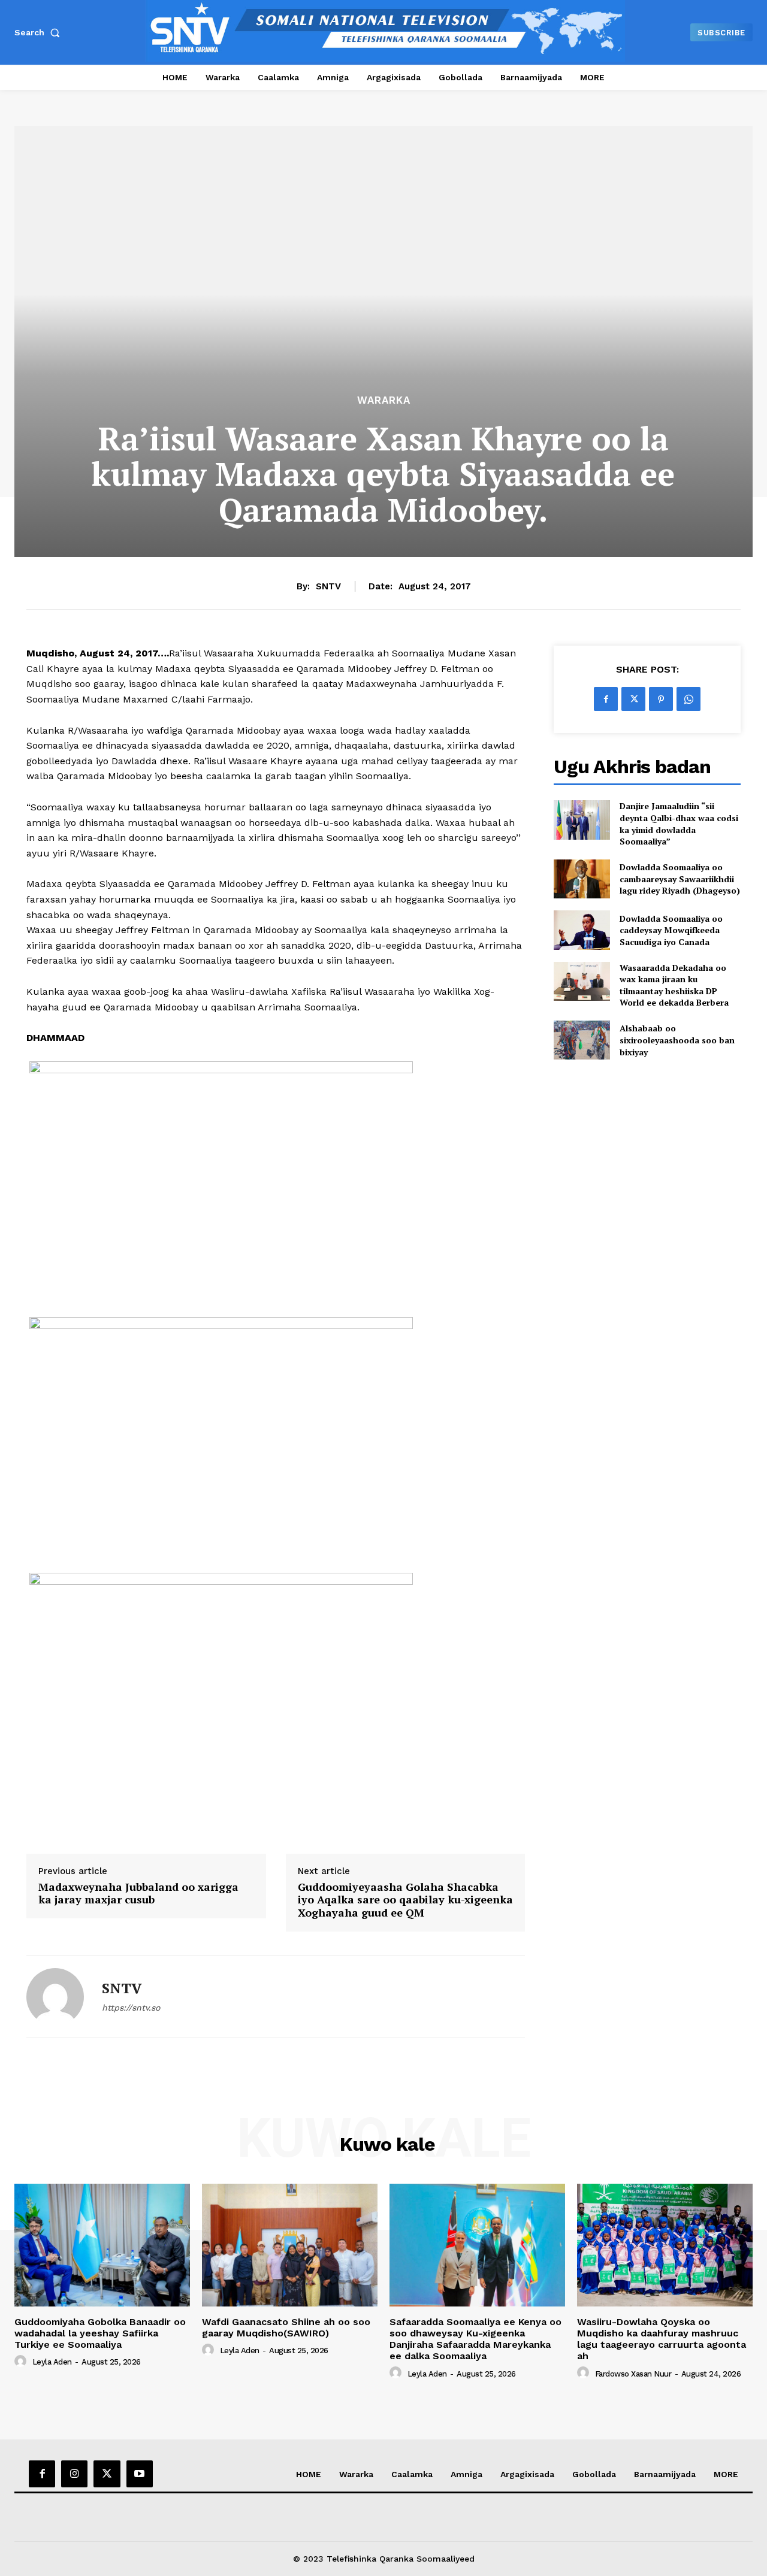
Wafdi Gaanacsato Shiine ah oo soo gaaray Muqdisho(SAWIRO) (286, 2327)
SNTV (328, 586)
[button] (40, 32)
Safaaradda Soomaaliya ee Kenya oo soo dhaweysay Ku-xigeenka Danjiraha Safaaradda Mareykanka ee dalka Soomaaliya (475, 2339)
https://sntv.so (131, 2008)
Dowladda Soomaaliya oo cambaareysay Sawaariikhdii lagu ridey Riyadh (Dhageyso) (680, 879)
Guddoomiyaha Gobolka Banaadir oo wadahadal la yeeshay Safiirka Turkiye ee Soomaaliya (100, 2333)
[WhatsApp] (689, 699)
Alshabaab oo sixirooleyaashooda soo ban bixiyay (677, 1040)
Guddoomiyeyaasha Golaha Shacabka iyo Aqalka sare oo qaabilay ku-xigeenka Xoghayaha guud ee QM (405, 1900)
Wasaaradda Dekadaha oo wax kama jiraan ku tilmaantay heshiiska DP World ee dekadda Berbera (674, 985)
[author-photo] (22, 2362)
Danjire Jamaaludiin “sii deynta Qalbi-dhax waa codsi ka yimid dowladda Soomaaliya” (679, 824)
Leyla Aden (52, 2362)
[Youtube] (140, 2474)
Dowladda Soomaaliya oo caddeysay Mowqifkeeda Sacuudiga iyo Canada (671, 930)
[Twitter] (633, 699)
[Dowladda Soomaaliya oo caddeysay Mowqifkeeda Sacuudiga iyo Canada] (582, 930)
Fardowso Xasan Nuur (633, 2374)
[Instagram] (74, 2474)
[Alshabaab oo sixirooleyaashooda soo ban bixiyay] (582, 1040)
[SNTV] (55, 1997)
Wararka (384, 400)
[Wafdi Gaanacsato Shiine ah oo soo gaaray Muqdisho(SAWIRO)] (290, 2245)
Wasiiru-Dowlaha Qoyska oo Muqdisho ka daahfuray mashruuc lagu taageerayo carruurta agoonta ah (662, 2339)
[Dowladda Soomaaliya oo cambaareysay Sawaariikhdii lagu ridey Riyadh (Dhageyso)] (582, 879)
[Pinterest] (661, 699)
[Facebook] (606, 699)
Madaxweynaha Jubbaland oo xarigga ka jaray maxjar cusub (138, 1894)
